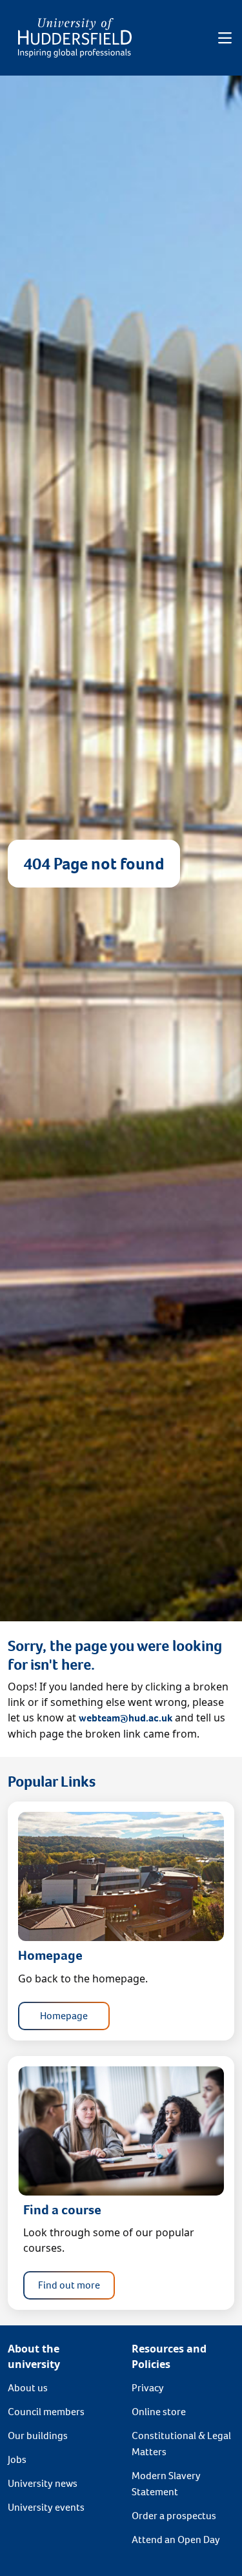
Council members (46, 2412)
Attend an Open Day (176, 2540)
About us (28, 2388)
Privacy (148, 2388)
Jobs (17, 2459)
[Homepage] (75, 38)
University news (43, 2483)
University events (46, 2507)
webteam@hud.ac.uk (126, 1718)
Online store (159, 2412)
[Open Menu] (225, 38)
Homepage (64, 2016)
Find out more (69, 2285)
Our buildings (38, 2436)
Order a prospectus (174, 2516)
